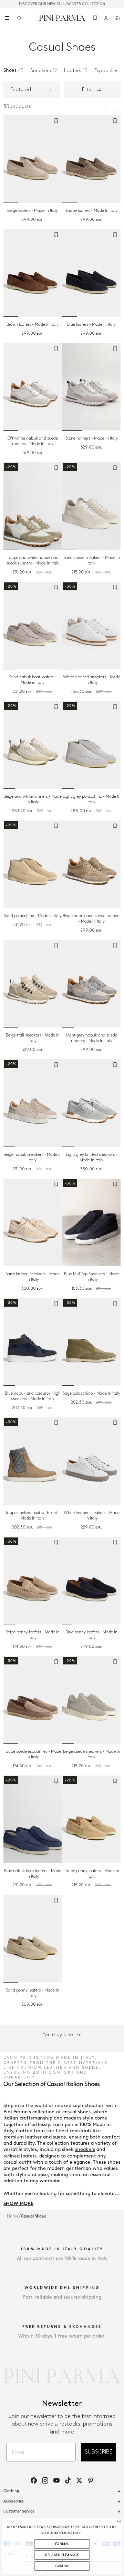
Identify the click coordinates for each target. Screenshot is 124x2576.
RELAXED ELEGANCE (62, 2555)
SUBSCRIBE (99, 2452)
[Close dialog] (119, 2521)
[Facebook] (34, 2480)
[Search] (19, 18)
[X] (79, 2480)
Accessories (14, 2501)
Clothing (11, 2491)
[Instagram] (45, 2480)
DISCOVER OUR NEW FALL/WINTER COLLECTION (62, 4)
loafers (29, 2156)
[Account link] (106, 18)
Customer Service (19, 2511)
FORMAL (62, 2544)
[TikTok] (68, 2480)
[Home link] (62, 18)
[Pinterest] (91, 2480)
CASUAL (62, 2566)
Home (13, 2216)
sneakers (85, 2149)
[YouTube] (56, 2480)
